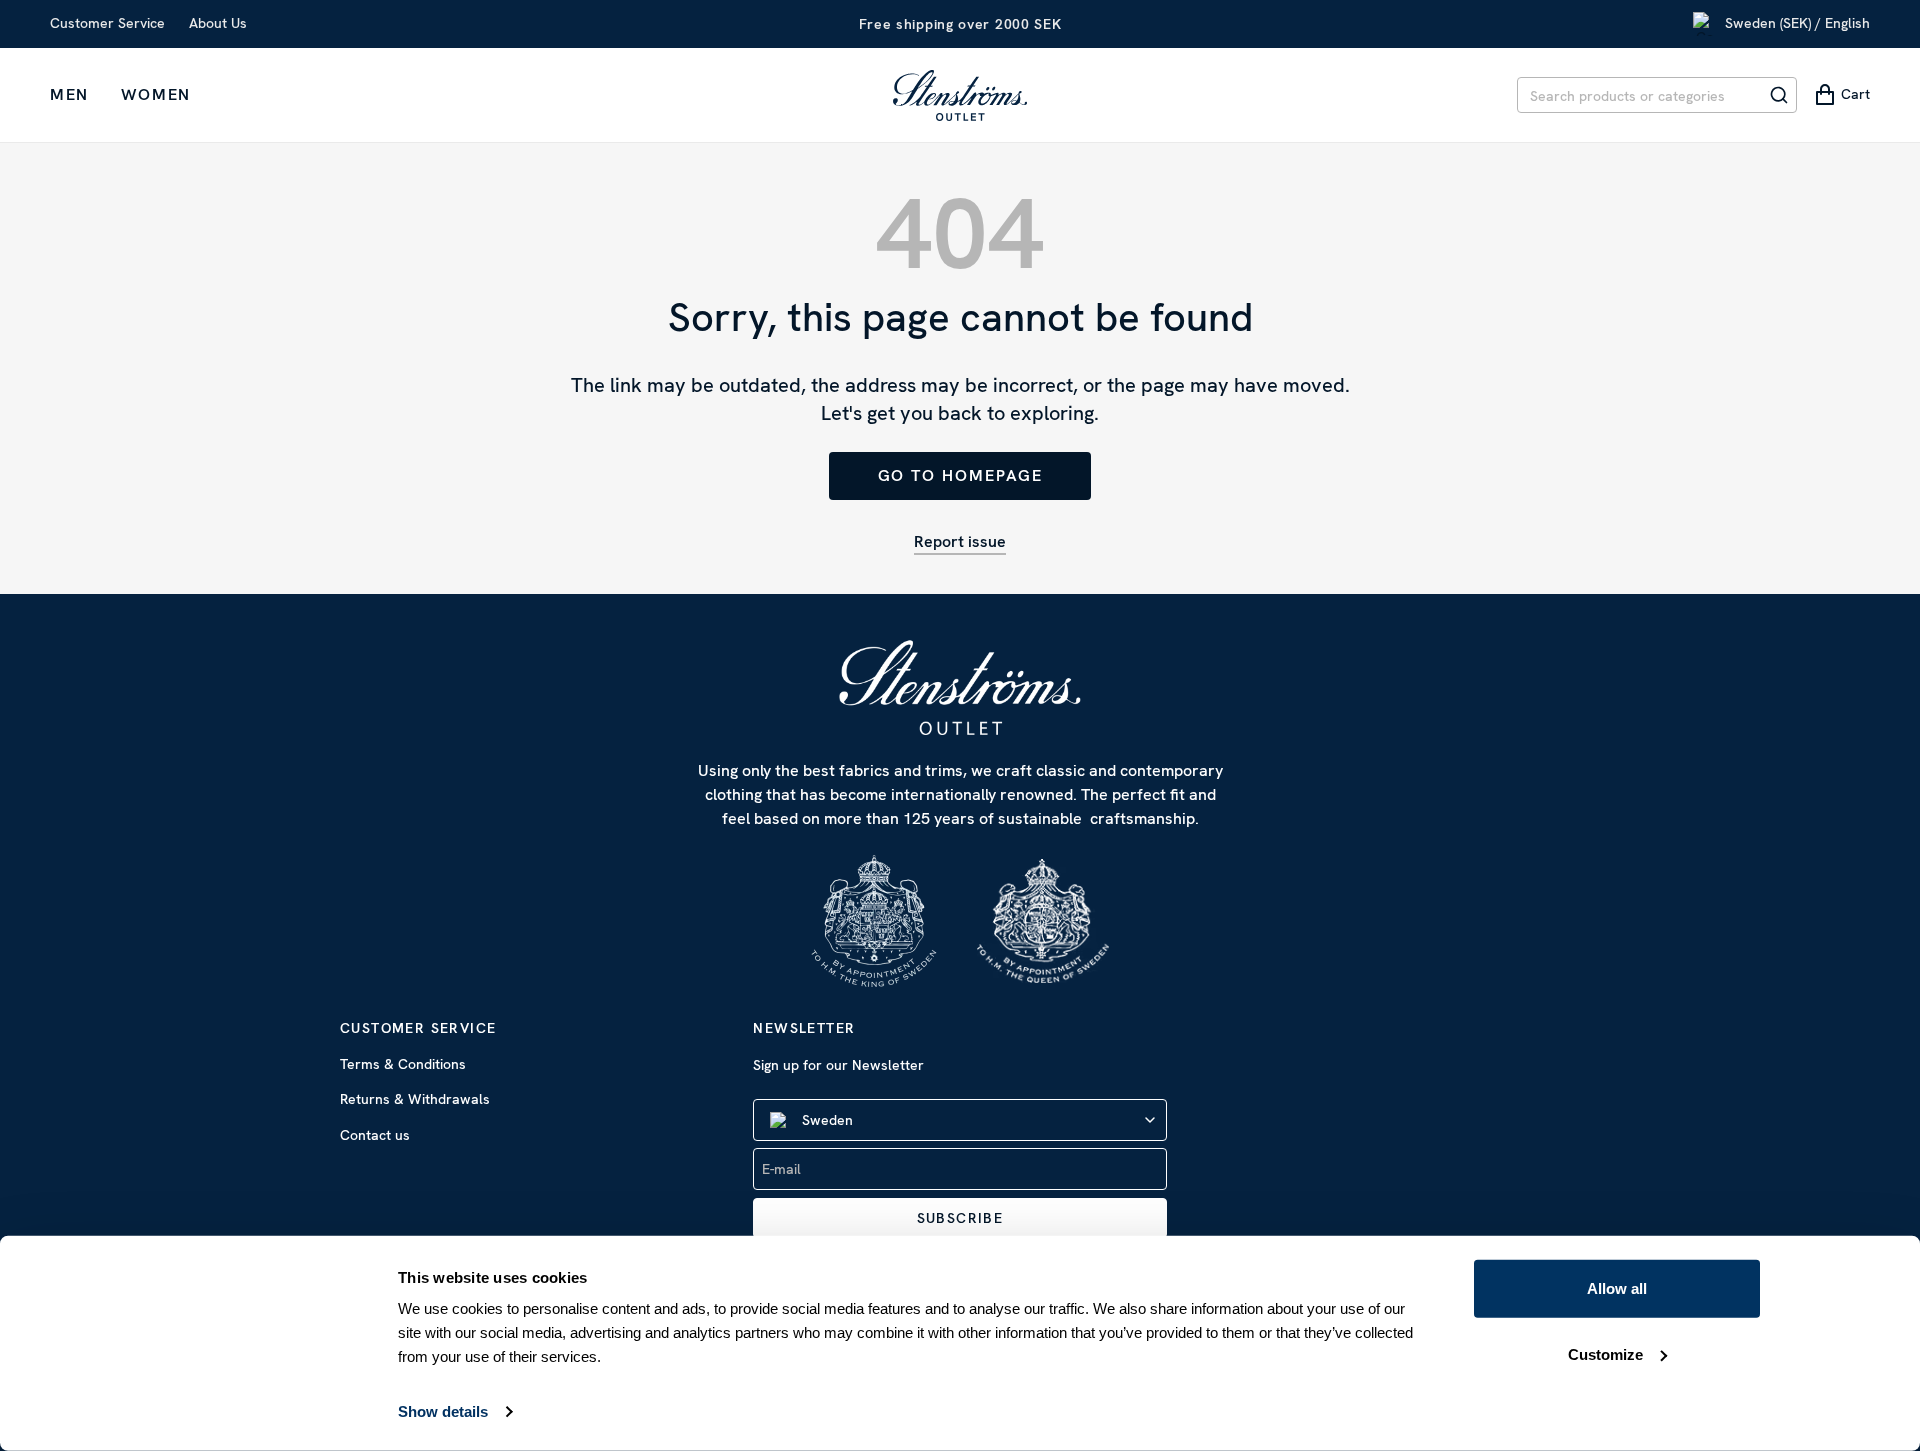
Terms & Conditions (403, 1064)
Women (156, 94)
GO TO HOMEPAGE (960, 475)
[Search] (1779, 95)
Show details (443, 1411)
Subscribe (960, 1218)
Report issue (960, 541)
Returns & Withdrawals (415, 1099)
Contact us (375, 1135)
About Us (218, 23)
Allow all (1617, 1288)
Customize (1605, 1353)
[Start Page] (960, 95)
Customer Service (107, 23)
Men (69, 94)
